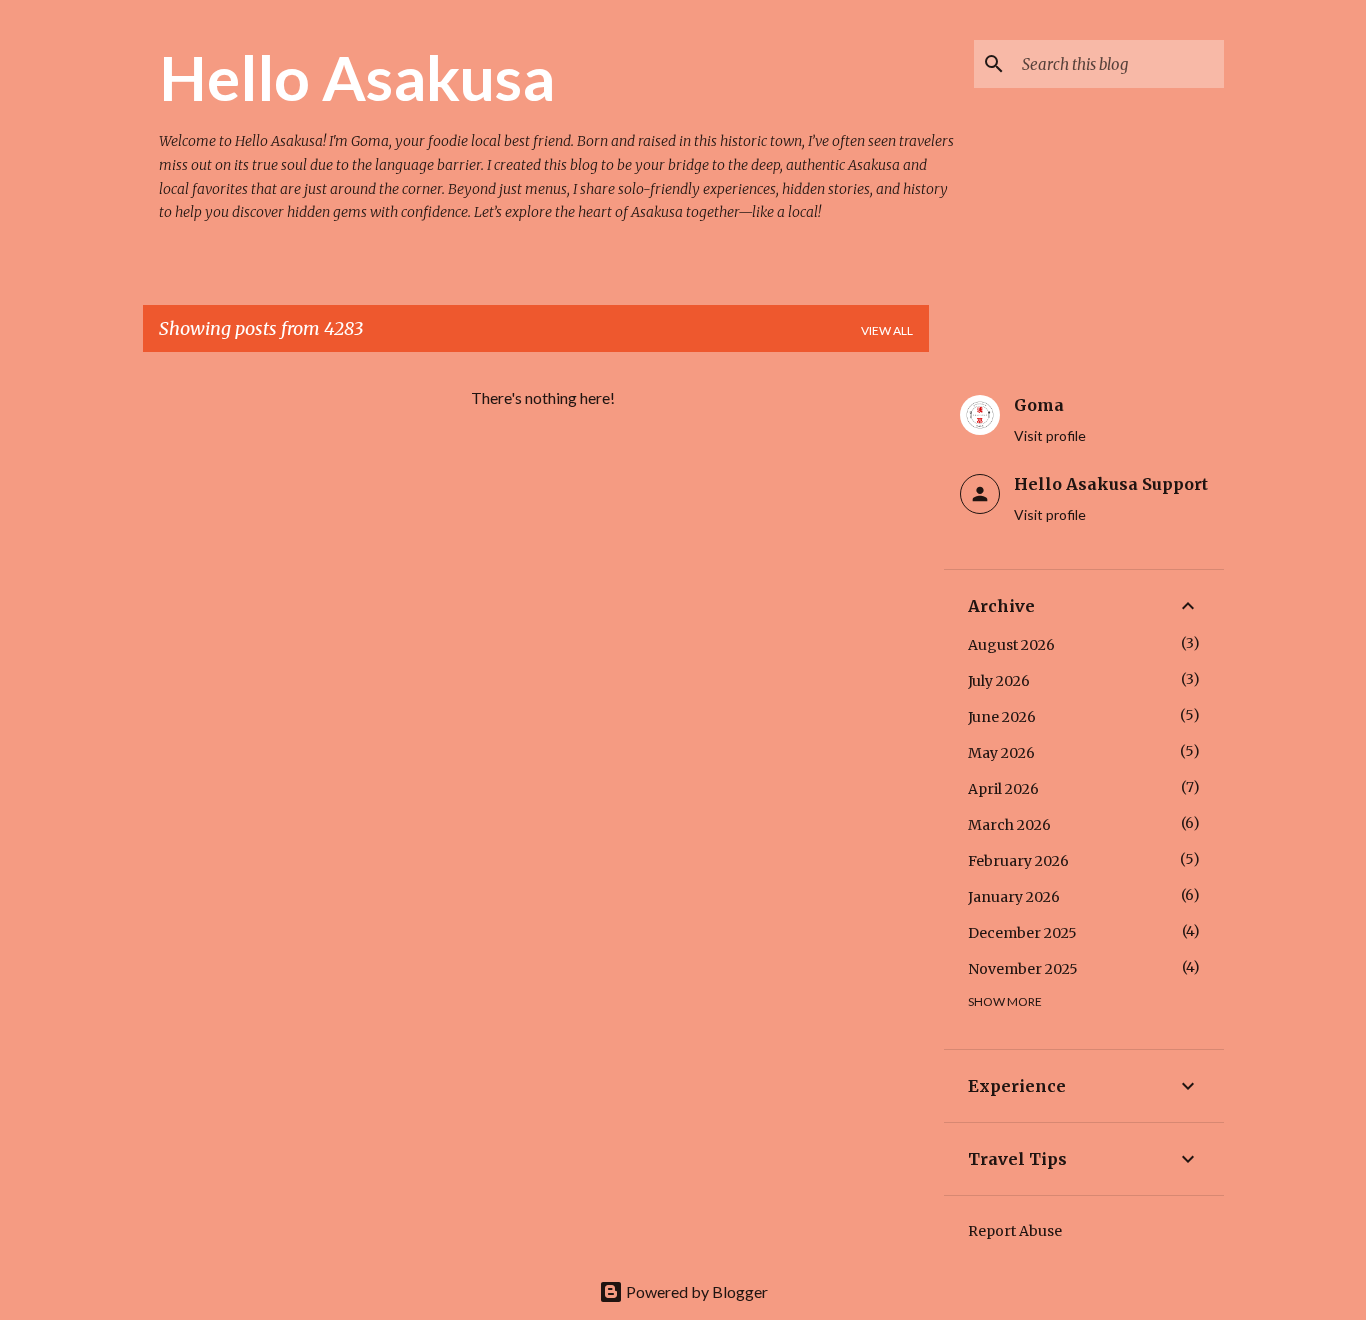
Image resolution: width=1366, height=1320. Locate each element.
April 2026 (1003, 789)
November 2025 (1023, 969)
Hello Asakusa (357, 77)
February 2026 (1018, 861)
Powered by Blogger (695, 1291)
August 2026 (1011, 645)
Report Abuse (1015, 1231)
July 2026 (999, 681)
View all (887, 330)
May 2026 (1001, 753)
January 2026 (1014, 897)
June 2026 (1002, 717)
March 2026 (1009, 825)
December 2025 (1022, 933)
